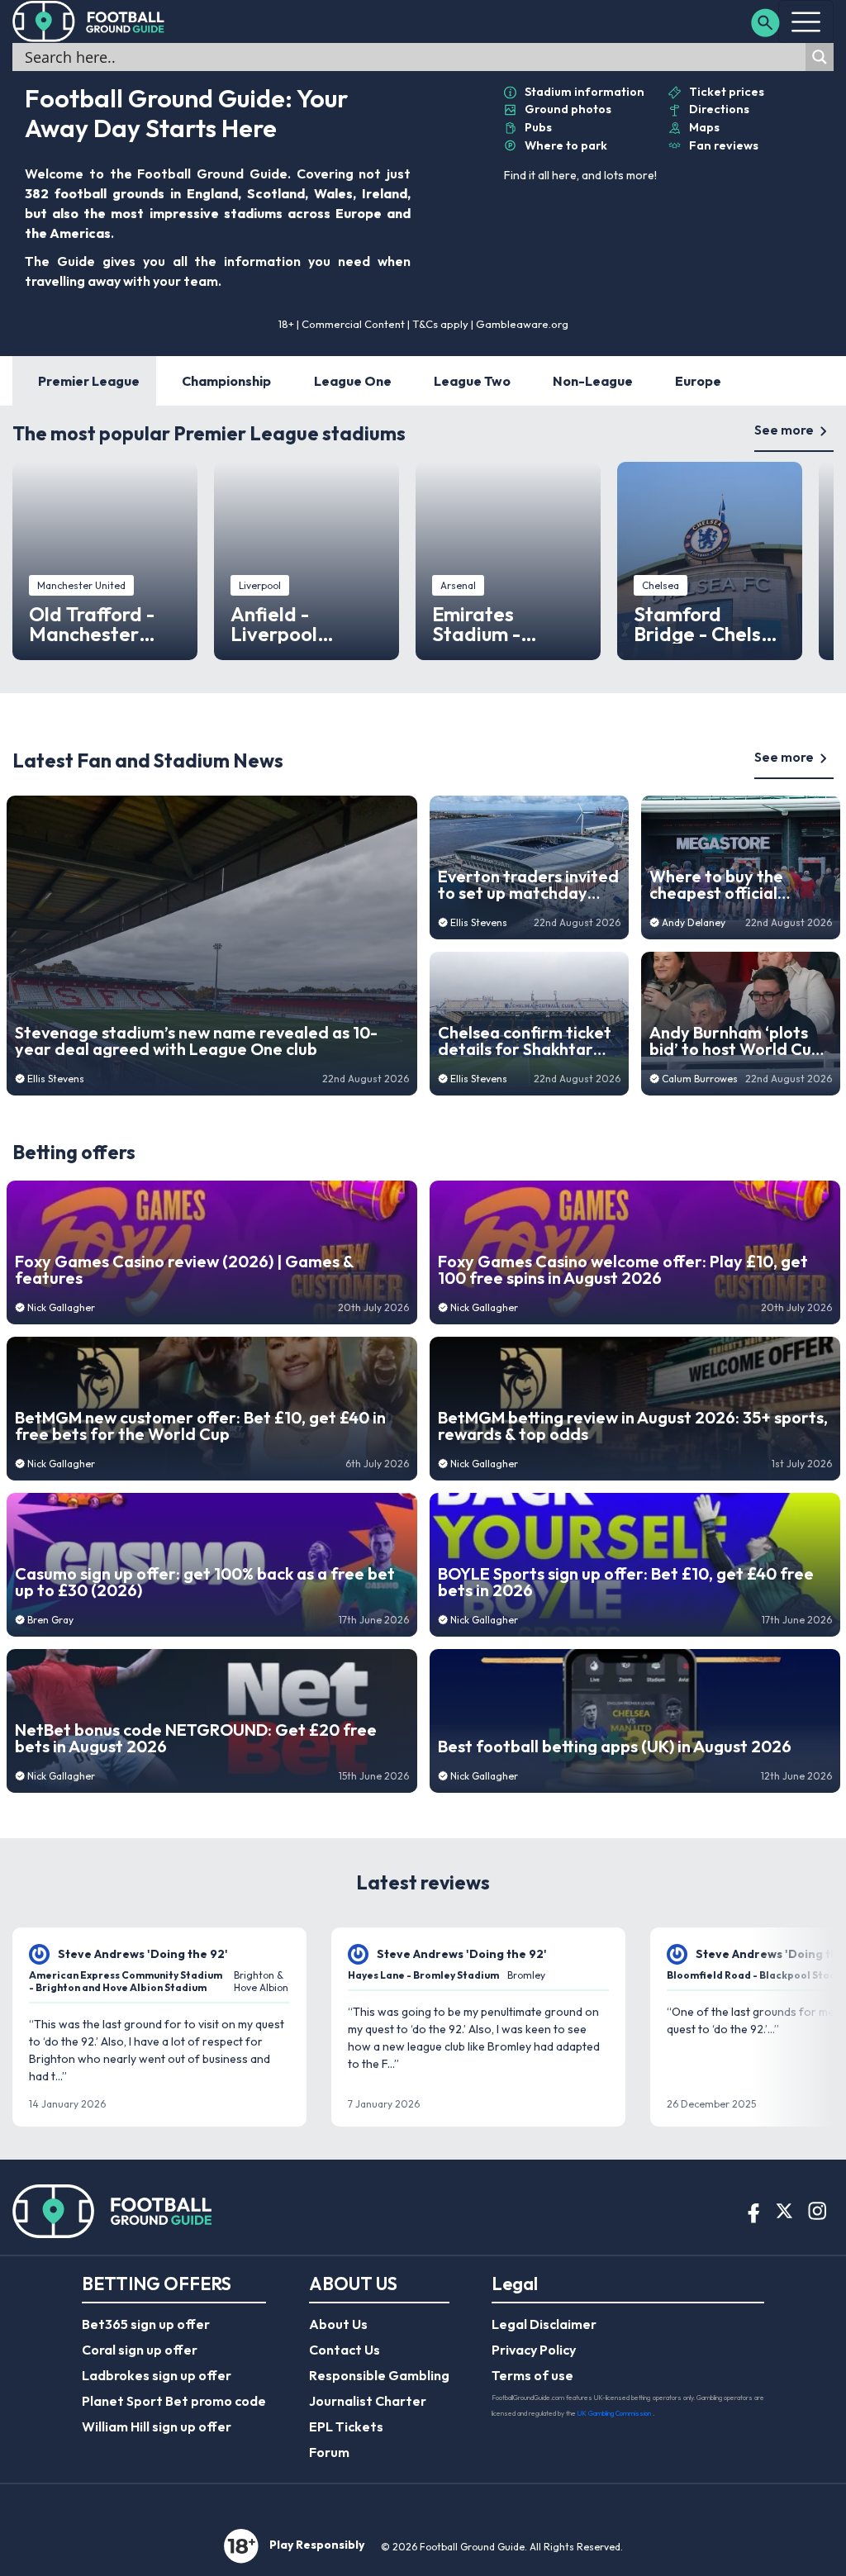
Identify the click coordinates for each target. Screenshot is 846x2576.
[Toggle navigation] (806, 21)
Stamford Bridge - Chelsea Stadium (709, 624)
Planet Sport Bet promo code (174, 2401)
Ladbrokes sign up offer (157, 2375)
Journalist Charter (368, 2401)
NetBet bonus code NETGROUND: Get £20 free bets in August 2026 (196, 1738)
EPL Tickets (346, 2426)
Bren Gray (50, 1620)
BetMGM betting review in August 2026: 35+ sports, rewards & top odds (633, 1426)
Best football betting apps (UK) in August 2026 (615, 1747)
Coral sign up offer (140, 2350)
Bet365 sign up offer (146, 2324)
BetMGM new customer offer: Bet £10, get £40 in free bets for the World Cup (200, 1426)
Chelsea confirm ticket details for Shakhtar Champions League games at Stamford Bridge (525, 1041)
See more (784, 430)
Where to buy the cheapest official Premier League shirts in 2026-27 (734, 885)
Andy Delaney (694, 922)
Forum (329, 2452)
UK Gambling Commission (615, 2413)
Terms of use (532, 2375)
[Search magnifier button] (820, 57)
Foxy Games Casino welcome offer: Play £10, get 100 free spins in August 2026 (623, 1270)
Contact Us (345, 2350)
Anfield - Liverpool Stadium (274, 624)
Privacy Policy (534, 2350)
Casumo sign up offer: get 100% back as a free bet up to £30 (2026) (205, 1582)
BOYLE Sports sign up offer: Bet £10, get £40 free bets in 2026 (626, 1582)
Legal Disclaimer (544, 2324)
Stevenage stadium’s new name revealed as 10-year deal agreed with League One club (196, 1041)
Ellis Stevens (56, 1079)
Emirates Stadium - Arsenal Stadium (507, 624)
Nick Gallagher (61, 1307)
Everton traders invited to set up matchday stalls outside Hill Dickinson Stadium (528, 885)
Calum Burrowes (700, 1079)
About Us (338, 2324)
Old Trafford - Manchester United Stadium (100, 624)
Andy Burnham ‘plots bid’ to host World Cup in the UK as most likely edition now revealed (736, 1041)
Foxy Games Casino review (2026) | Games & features (184, 1270)
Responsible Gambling (379, 2375)
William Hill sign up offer (157, 2426)
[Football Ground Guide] (89, 21)
